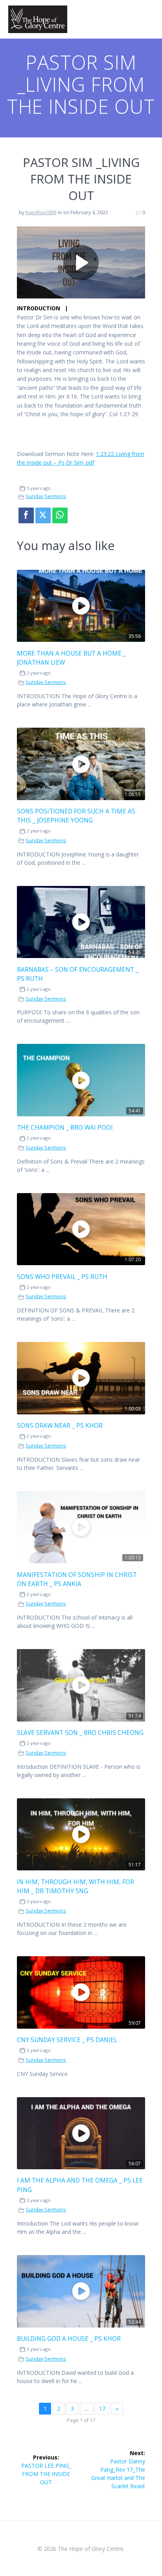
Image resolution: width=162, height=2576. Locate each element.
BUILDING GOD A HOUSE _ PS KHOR (69, 2339)
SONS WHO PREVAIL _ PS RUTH (62, 1277)
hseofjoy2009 (41, 212)
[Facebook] (26, 515)
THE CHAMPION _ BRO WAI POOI (65, 1128)
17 (102, 2408)
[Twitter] (43, 515)
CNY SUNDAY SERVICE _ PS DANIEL (67, 2040)
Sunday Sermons (46, 496)
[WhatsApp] (60, 515)
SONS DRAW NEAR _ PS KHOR (60, 1426)
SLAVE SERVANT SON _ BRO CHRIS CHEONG (80, 1733)
